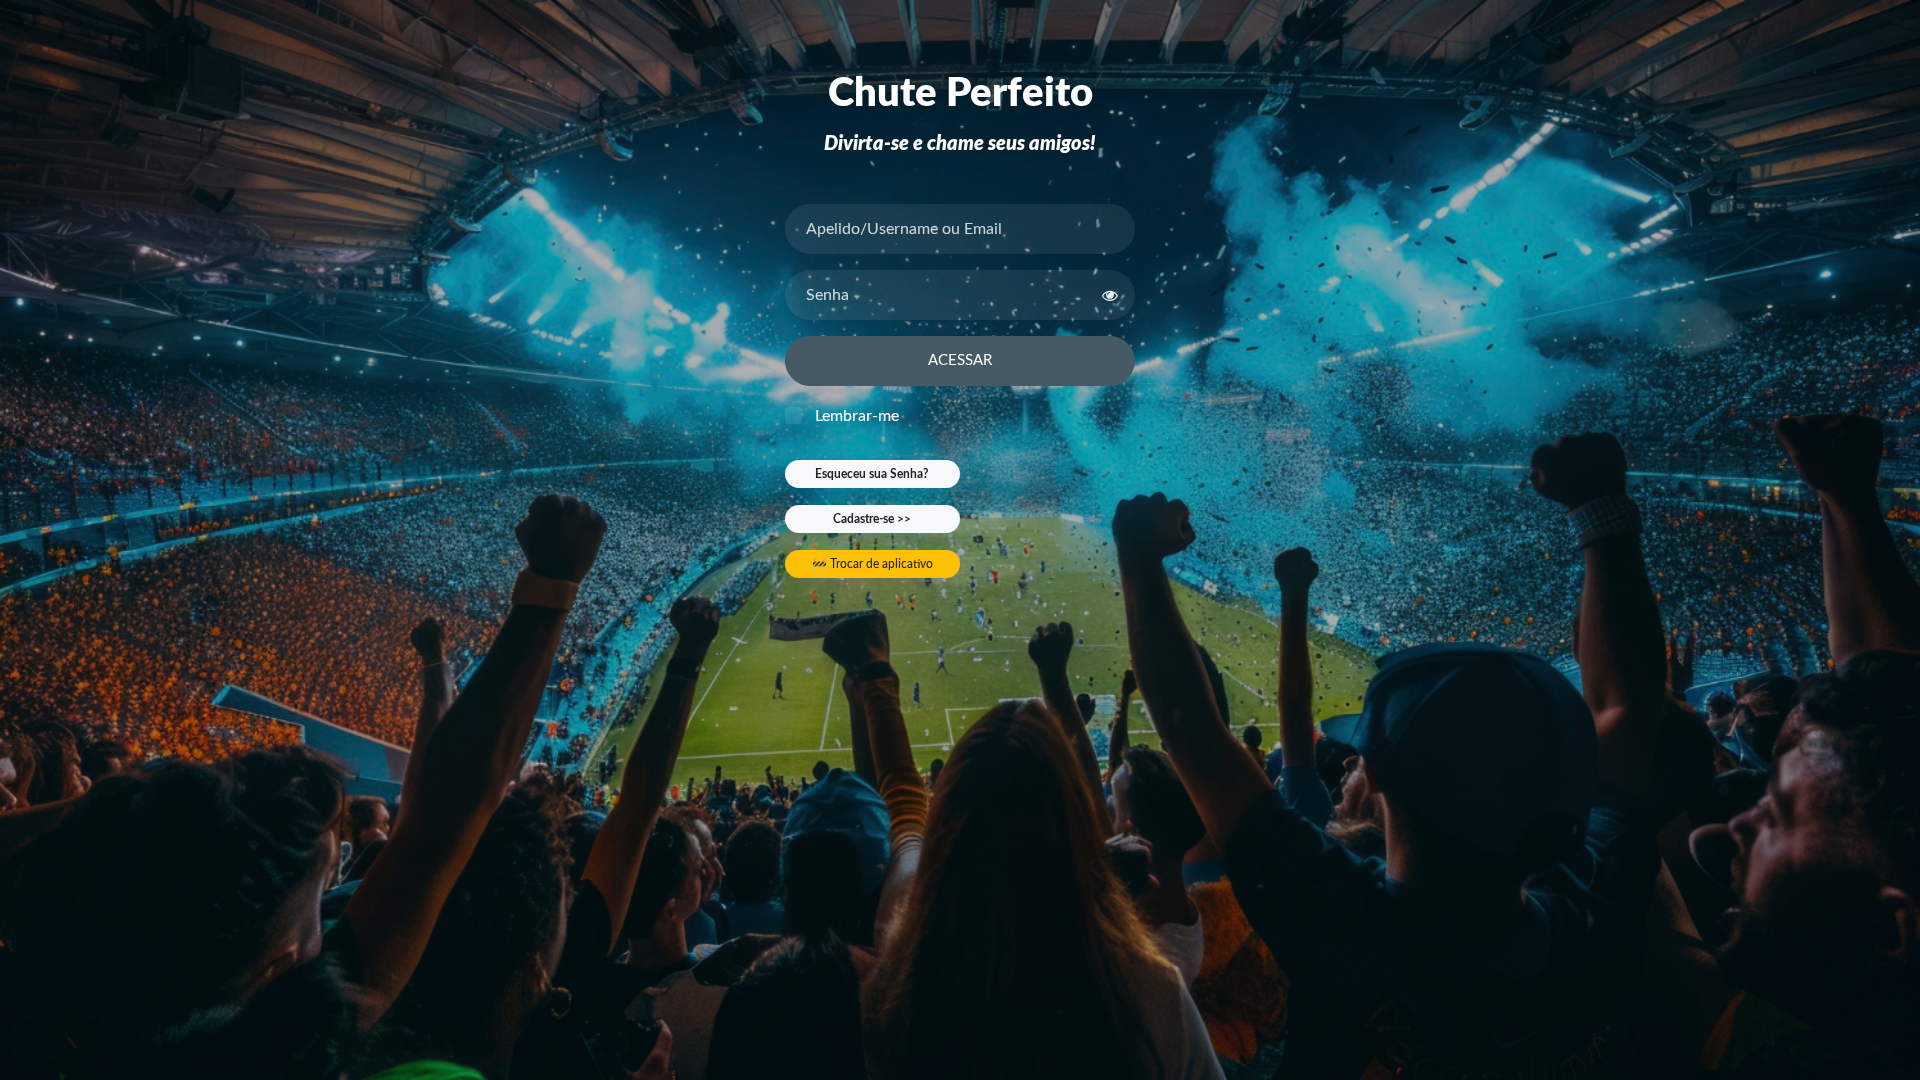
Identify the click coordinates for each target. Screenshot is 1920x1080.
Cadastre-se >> (872, 519)
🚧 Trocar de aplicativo (872, 564)
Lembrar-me (857, 416)
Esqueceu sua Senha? (872, 474)
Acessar (960, 360)
